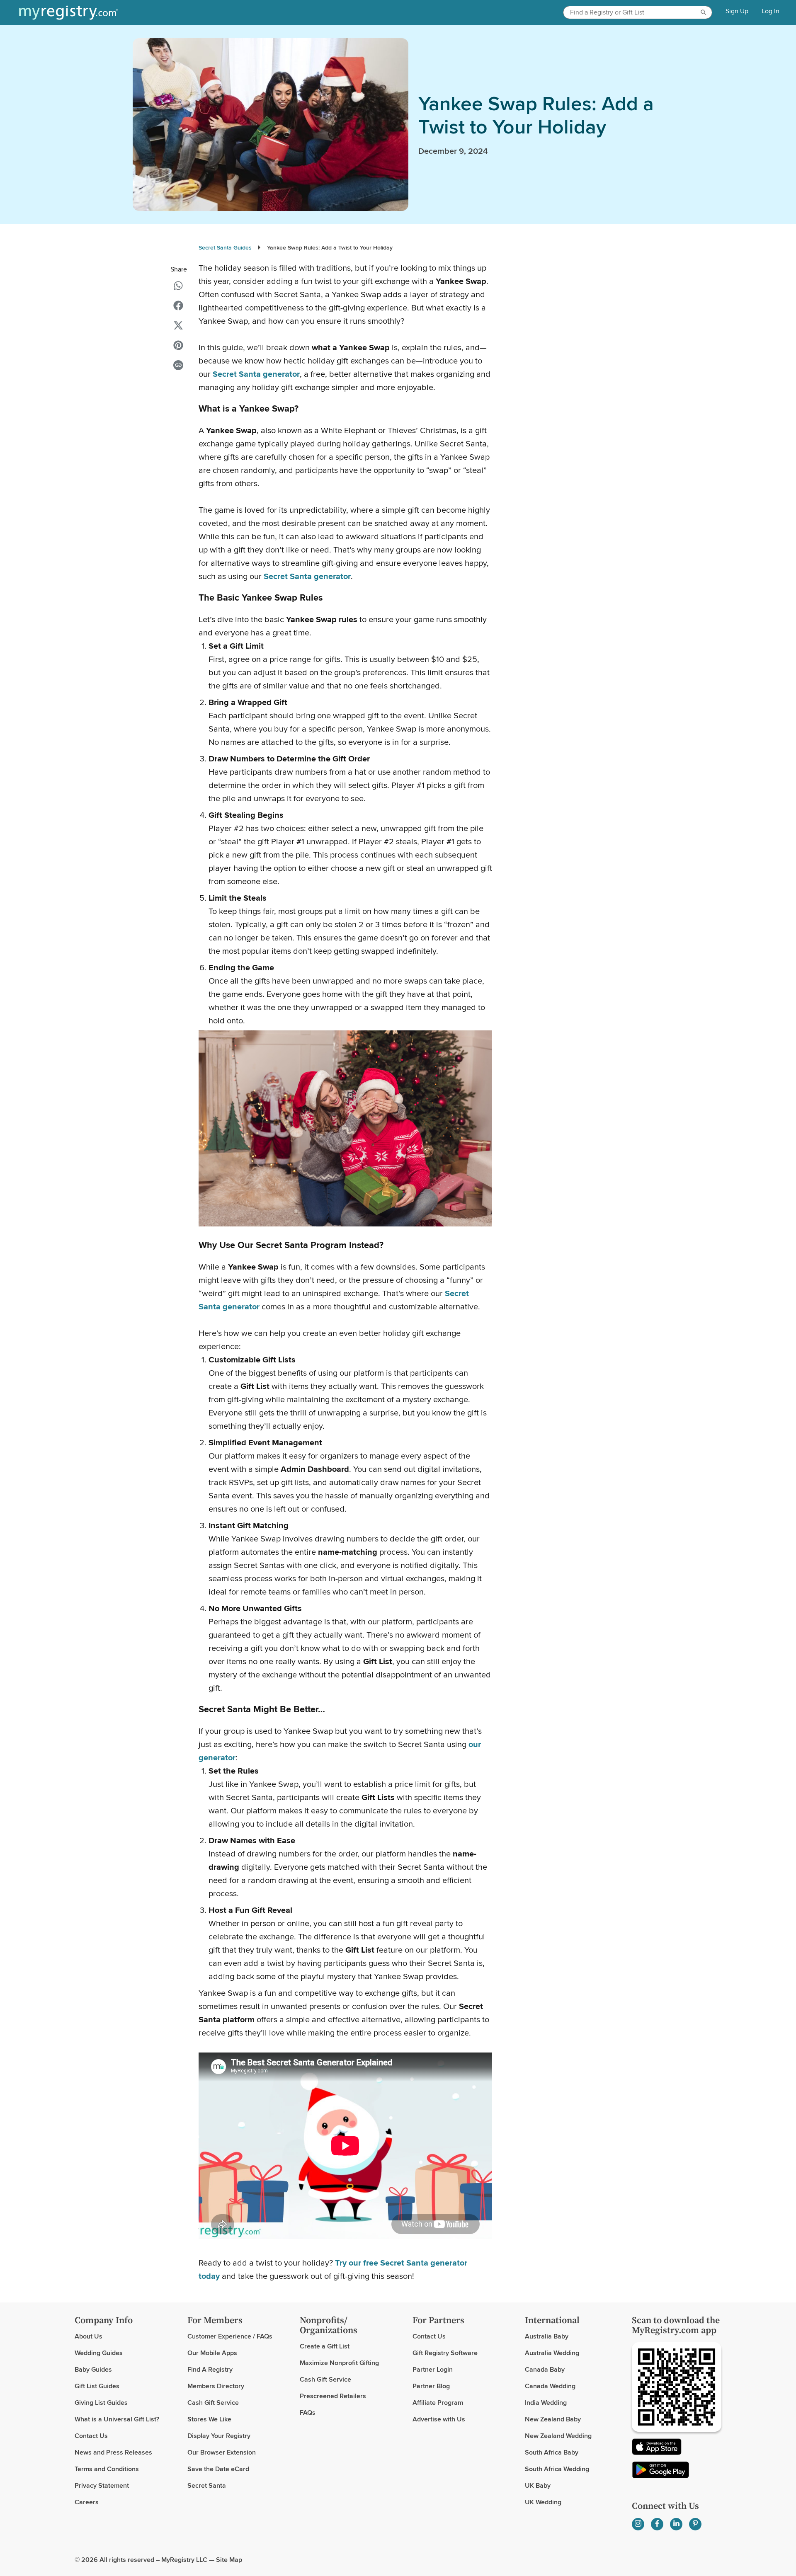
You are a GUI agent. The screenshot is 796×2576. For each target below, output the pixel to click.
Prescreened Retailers (333, 2396)
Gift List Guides (97, 2386)
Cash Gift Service (213, 2403)
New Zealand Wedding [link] (558, 2436)
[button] (178, 286)
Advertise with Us (439, 2419)
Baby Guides (93, 2369)
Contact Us (91, 2436)
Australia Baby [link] (547, 2336)
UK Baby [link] (538, 2485)
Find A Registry (210, 2369)
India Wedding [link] (546, 2403)
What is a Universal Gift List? (117, 2419)
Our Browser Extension (222, 2452)
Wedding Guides (99, 2353)
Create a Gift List (325, 2346)
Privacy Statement (102, 2485)
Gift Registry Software (445, 2353)
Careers (87, 2502)
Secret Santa (207, 2485)
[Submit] (705, 12)
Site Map (229, 2560)
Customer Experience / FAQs (230, 2336)
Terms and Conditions (107, 2469)
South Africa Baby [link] (552, 2452)
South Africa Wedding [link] (557, 2469)
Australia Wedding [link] (552, 2353)
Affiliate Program (438, 2403)
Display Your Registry (219, 2436)
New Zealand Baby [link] (553, 2419)
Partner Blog (431, 2386)
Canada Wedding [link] (550, 2386)
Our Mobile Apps (212, 2353)
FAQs (308, 2412)
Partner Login (433, 2369)
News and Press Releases (113, 2452)
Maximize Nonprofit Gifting (339, 2363)
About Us (89, 2336)
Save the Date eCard (218, 2469)
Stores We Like (209, 2419)
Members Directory (216, 2386)
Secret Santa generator (307, 576)
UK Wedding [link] (543, 2502)
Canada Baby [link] (545, 2369)
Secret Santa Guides (225, 247)
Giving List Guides (101, 2403)
